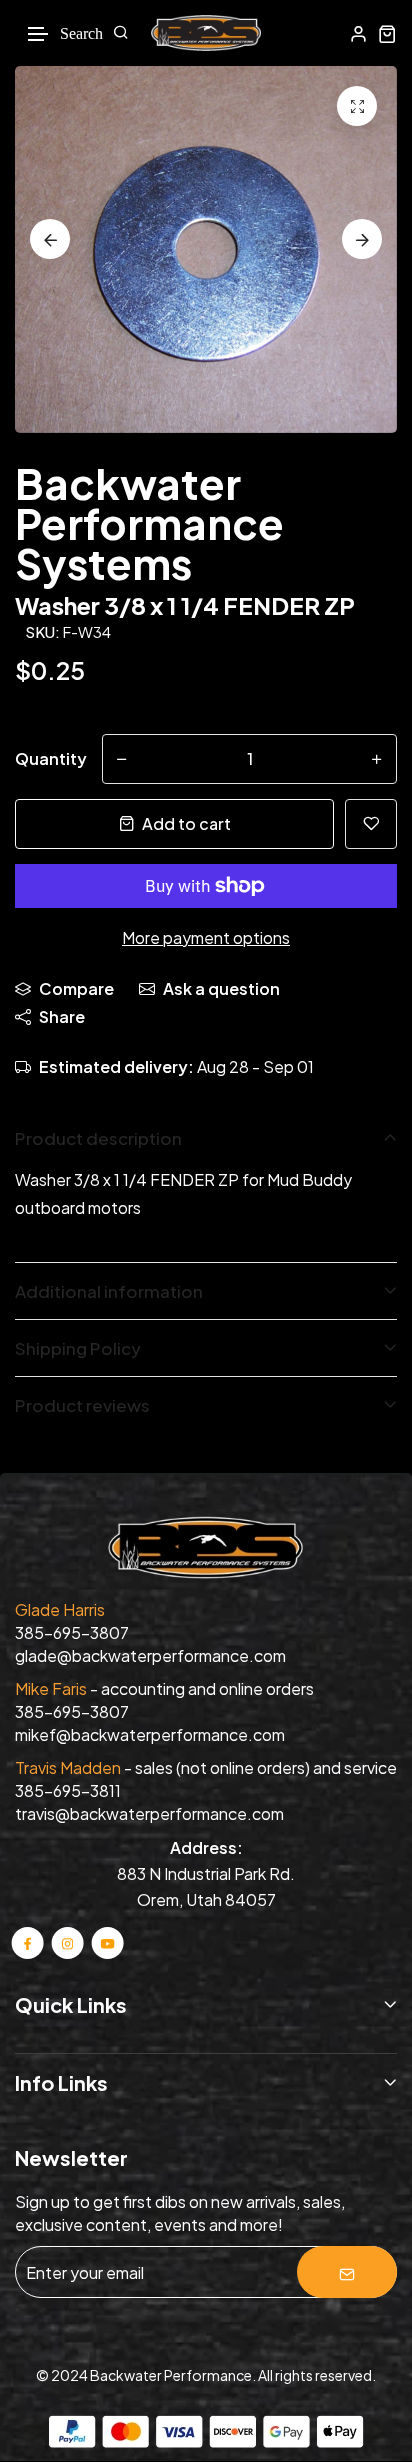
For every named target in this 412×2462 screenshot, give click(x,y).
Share (62, 1016)
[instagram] (67, 1942)
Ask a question (221, 988)
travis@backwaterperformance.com (149, 1813)
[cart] (387, 33)
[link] (357, 106)
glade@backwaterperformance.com (150, 1655)
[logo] (206, 33)
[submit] (347, 2272)
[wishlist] (371, 824)
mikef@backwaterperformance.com (150, 1734)
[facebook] (28, 1942)
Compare (76, 988)
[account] (358, 33)
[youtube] (107, 1942)
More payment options (206, 937)
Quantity (51, 758)
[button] (39, 34)
